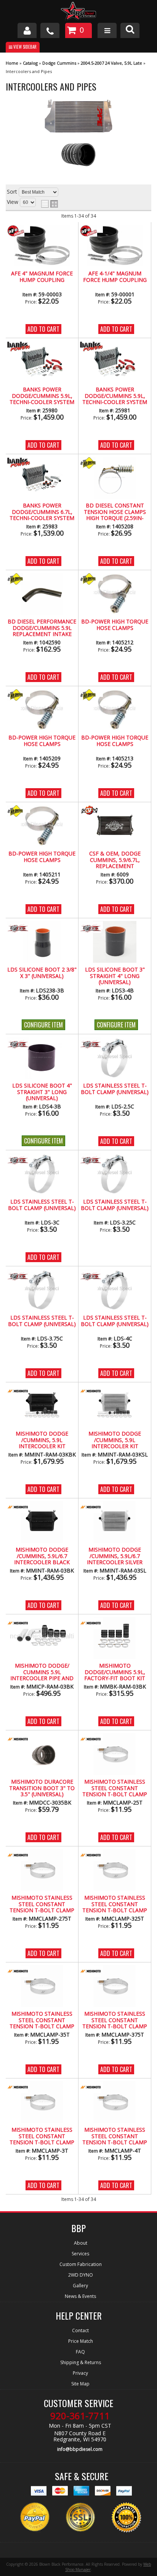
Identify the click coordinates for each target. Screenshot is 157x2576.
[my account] (27, 30)
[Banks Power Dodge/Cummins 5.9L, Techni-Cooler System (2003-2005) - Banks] (19, 347)
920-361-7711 (80, 2416)
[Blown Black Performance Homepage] (78, 12)
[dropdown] (107, 30)
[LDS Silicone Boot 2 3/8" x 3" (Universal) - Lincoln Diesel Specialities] (19, 928)
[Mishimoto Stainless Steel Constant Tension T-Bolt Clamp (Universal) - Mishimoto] (91, 1740)
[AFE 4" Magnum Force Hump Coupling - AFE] (19, 231)
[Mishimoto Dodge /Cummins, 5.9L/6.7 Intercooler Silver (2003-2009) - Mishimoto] (91, 1508)
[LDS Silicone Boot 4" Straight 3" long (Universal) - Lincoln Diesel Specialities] (19, 1044)
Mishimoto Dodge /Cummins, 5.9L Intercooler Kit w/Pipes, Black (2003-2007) (42, 1440)
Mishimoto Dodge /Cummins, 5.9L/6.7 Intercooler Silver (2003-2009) (115, 1556)
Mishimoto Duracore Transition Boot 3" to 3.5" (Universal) (42, 1788)
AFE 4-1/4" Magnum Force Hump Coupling (115, 277)
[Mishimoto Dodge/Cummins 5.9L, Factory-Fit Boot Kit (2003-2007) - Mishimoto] (91, 1624)
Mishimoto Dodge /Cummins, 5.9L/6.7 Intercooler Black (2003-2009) (42, 1556)
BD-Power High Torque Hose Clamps (115, 625)
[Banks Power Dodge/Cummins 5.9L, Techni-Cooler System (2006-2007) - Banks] (91, 347)
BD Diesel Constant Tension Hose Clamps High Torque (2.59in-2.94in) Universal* (115, 512)
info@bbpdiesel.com (80, 2449)
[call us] (50, 30)
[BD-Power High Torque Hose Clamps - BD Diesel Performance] (91, 580)
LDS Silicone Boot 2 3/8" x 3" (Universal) (42, 973)
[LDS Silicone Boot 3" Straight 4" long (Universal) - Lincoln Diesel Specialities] (91, 928)
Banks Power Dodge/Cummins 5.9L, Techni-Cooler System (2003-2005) (42, 396)
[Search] (130, 30)
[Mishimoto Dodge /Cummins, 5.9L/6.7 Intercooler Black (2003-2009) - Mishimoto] (19, 1508)
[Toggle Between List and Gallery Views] (50, 204)
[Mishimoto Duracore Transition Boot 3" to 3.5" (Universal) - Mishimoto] (19, 1740)
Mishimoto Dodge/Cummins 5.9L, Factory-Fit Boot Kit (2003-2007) (115, 1672)
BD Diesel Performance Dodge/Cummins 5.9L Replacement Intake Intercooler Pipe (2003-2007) (42, 628)
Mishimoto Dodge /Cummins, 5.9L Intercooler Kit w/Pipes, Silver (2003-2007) (115, 1440)
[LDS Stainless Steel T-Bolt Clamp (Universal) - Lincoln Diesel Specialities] (91, 1044)
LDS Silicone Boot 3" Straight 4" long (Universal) (115, 976)
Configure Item (43, 1025)
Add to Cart (43, 329)
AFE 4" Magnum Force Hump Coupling (42, 277)
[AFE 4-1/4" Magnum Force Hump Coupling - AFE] (91, 231)
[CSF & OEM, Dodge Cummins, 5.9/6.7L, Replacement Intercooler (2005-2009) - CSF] (91, 812)
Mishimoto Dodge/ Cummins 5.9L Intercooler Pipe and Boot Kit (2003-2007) (42, 1672)
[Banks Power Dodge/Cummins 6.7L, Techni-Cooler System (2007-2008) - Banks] (19, 463)
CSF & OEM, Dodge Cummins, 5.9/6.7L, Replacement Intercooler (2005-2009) (115, 860)
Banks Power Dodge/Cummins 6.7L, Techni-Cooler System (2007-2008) (42, 512)
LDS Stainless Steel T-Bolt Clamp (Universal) (115, 1089)
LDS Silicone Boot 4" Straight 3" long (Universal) (42, 1092)
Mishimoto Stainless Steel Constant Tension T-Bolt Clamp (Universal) (115, 1788)
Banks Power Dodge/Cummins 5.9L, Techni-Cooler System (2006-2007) (115, 396)
